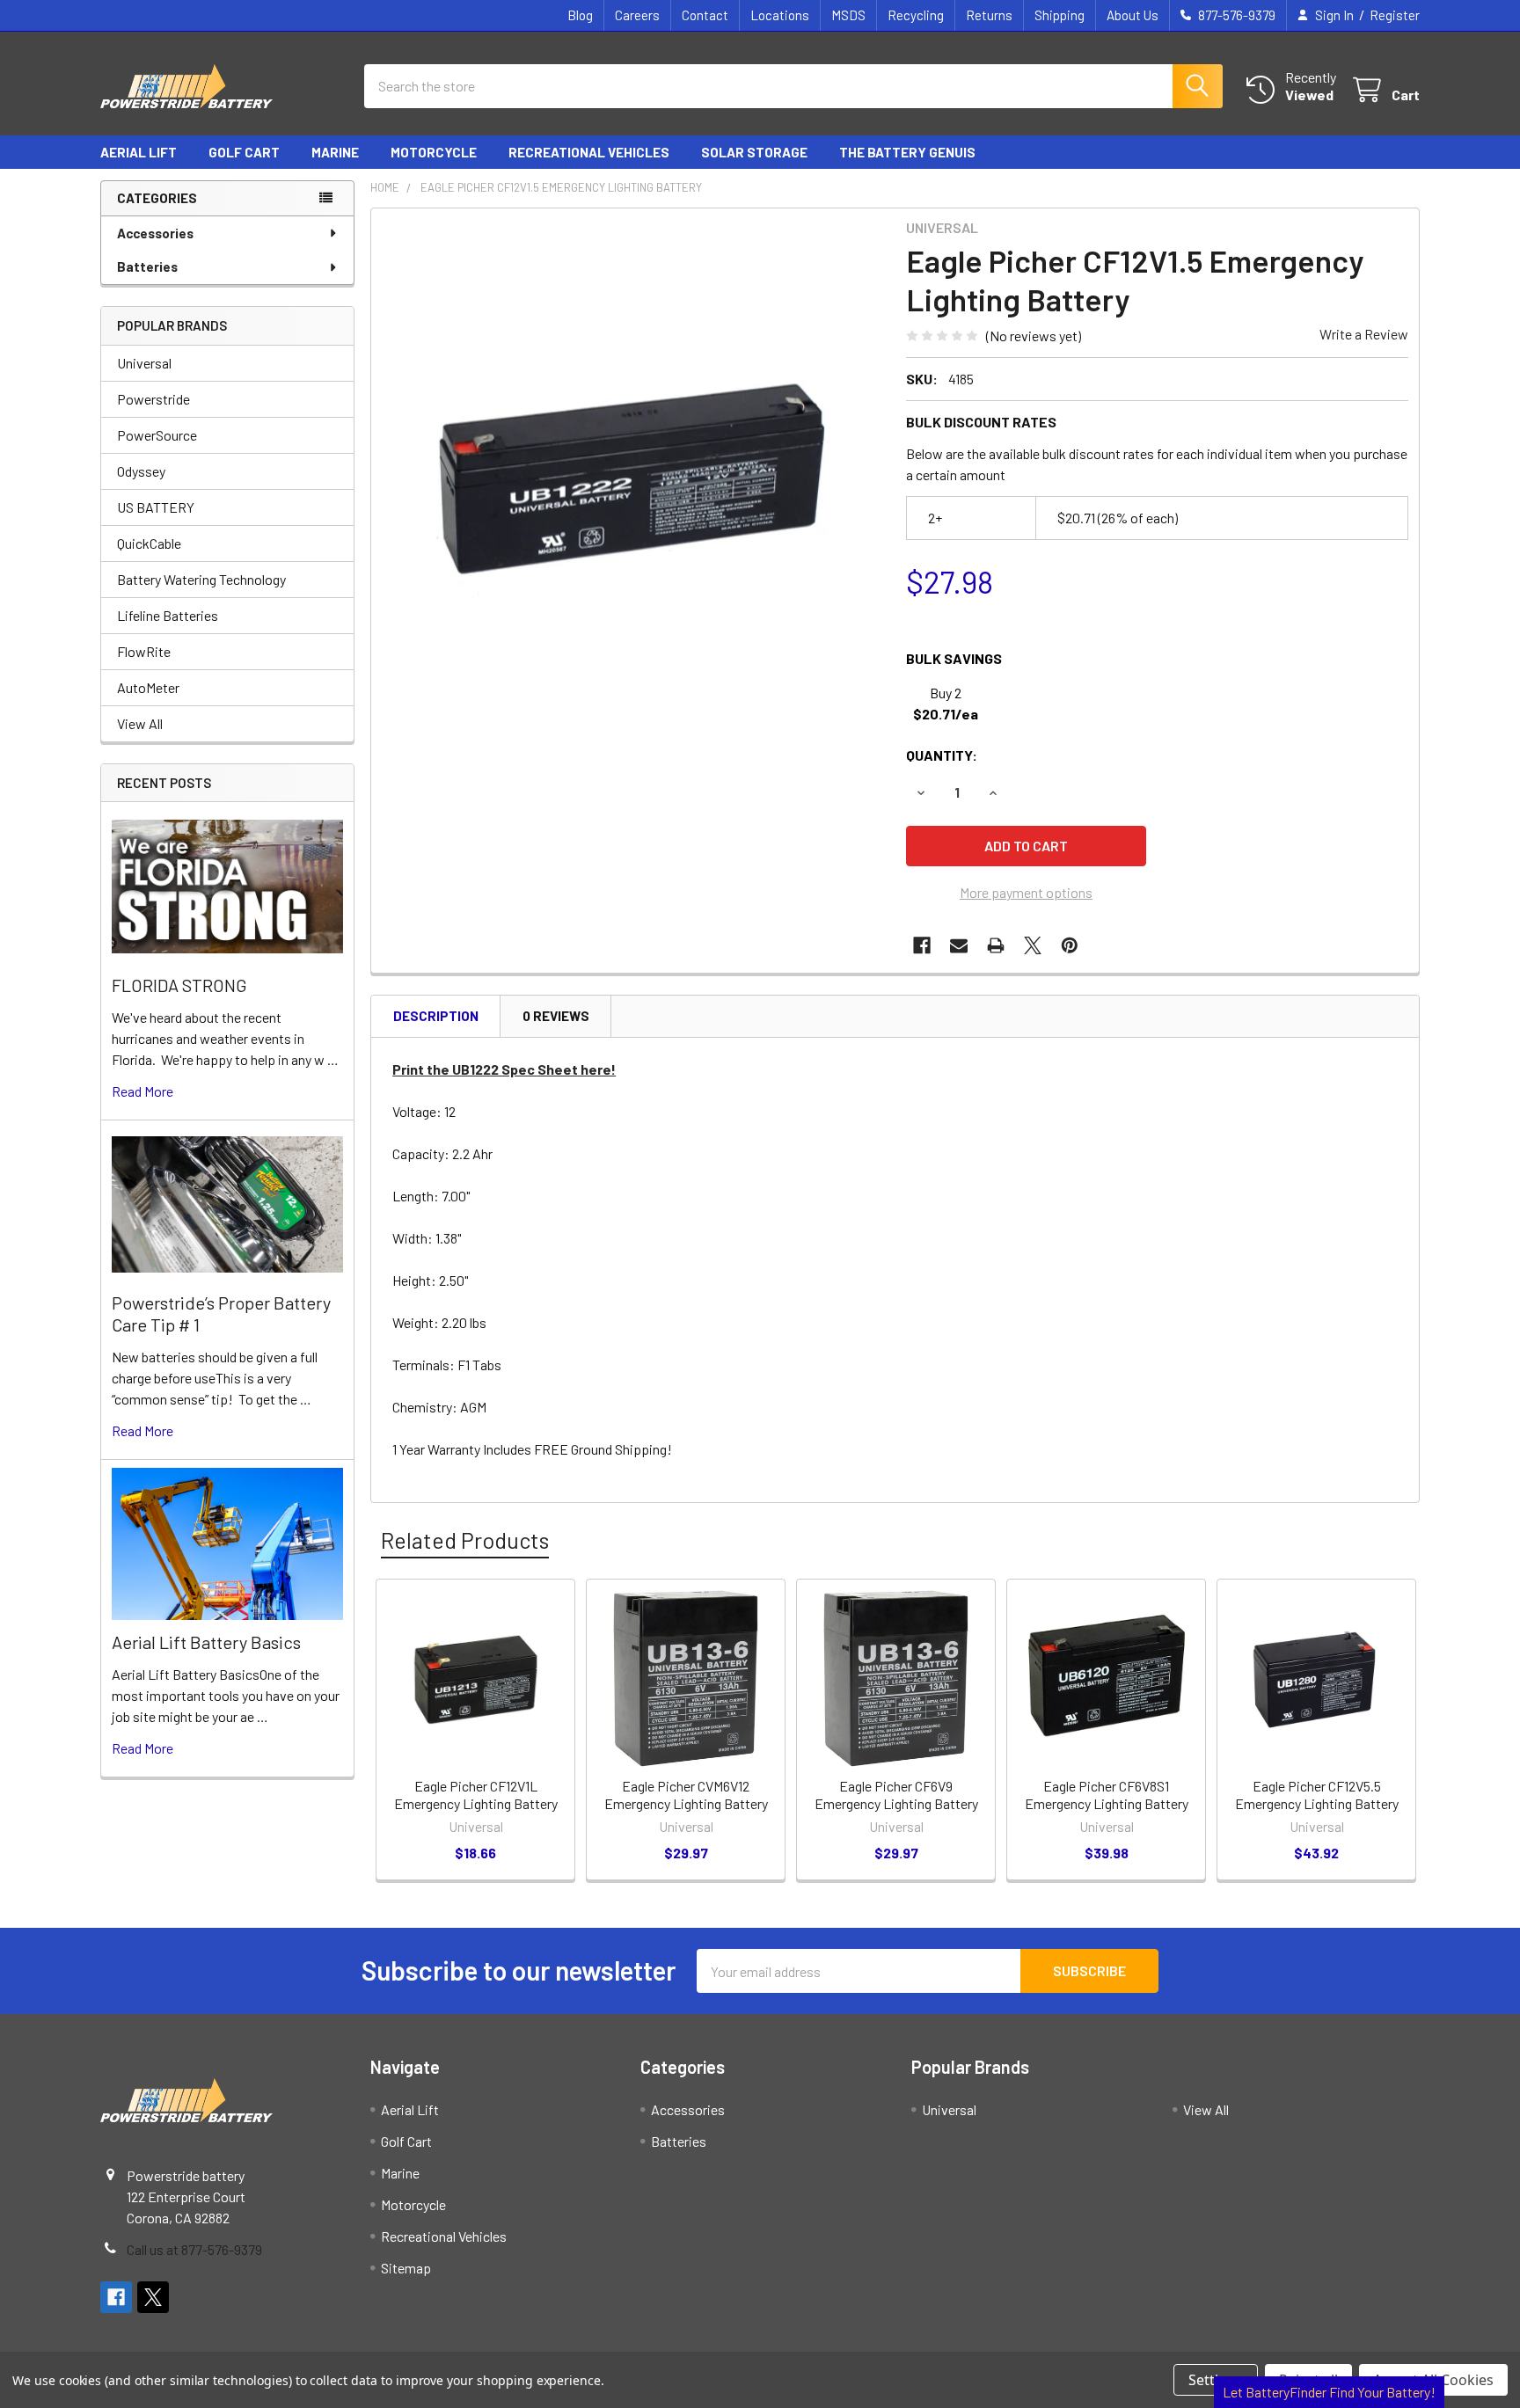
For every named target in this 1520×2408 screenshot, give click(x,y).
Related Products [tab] (465, 1540)
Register (1395, 15)
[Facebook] (922, 945)
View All (140, 723)
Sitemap (406, 2268)
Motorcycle (434, 152)
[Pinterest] (1070, 945)
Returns (989, 15)
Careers (637, 15)
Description (436, 1016)
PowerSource (157, 435)
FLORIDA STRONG (179, 985)
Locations (780, 15)
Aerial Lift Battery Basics (206, 1642)
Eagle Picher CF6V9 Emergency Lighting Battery (896, 1795)
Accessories (155, 233)
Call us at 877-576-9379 (194, 2249)
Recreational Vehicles (589, 152)
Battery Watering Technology (201, 579)
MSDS (848, 15)
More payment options (1026, 892)
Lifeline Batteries (168, 615)
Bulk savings (954, 658)
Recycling (916, 15)
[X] (1033, 945)
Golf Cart (244, 152)
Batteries (147, 266)
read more (142, 1091)
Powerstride (153, 399)
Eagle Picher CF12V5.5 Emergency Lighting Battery (1317, 1795)
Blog (580, 15)
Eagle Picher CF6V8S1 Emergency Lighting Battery (1107, 1795)
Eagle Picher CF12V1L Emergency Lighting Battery (476, 1795)
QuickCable (149, 543)
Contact (705, 15)
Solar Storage (754, 152)
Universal (144, 363)
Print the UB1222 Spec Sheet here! (504, 1069)
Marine (335, 152)
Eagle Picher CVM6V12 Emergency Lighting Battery (686, 1795)
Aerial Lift (139, 152)
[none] (633, 471)
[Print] (996, 945)
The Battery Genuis (907, 152)
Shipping (1060, 15)
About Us (1133, 15)
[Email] (959, 945)
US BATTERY (156, 507)
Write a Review (1364, 334)
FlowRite (144, 651)
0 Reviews (556, 1016)
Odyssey (141, 471)
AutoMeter (148, 687)
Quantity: (942, 755)
